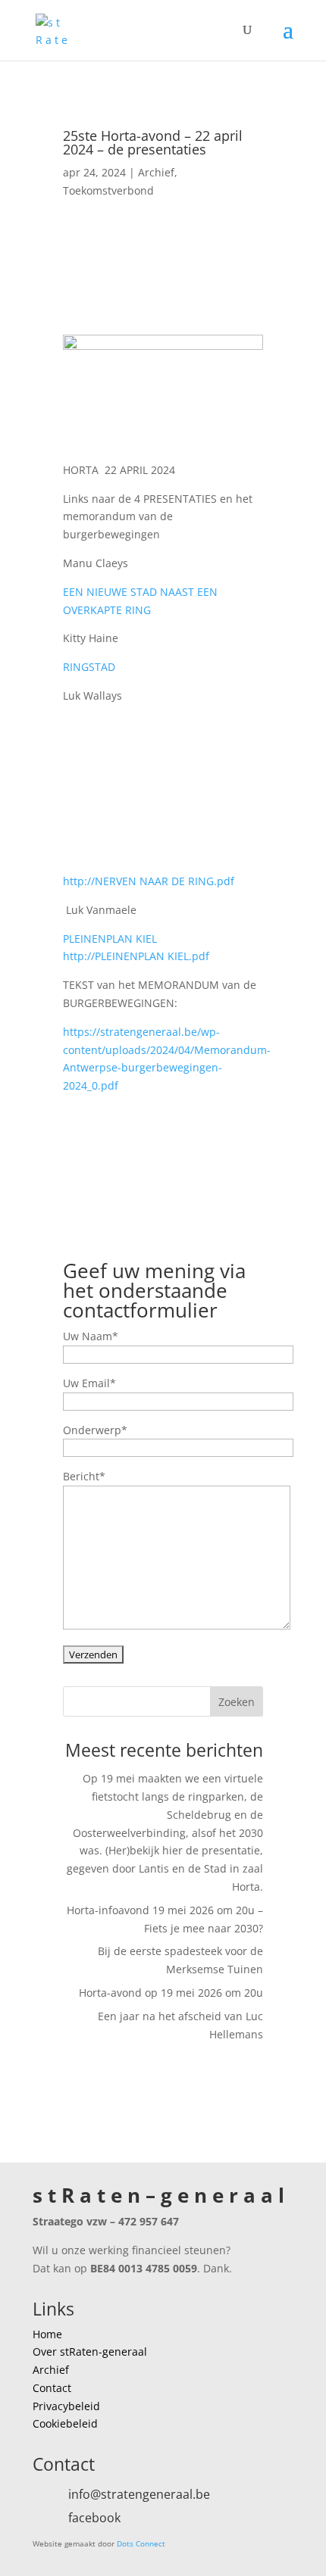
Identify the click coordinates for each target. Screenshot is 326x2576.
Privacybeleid (66, 2406)
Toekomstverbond (108, 190)
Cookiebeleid (65, 2423)
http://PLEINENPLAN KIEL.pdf (136, 956)
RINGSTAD (89, 667)
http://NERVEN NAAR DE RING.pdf (149, 881)
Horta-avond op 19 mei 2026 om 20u (171, 1993)
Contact (52, 2388)
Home (47, 2334)
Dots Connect (141, 2543)
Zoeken (237, 1702)
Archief (156, 172)
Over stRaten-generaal (90, 2351)
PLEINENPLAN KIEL (110, 939)
